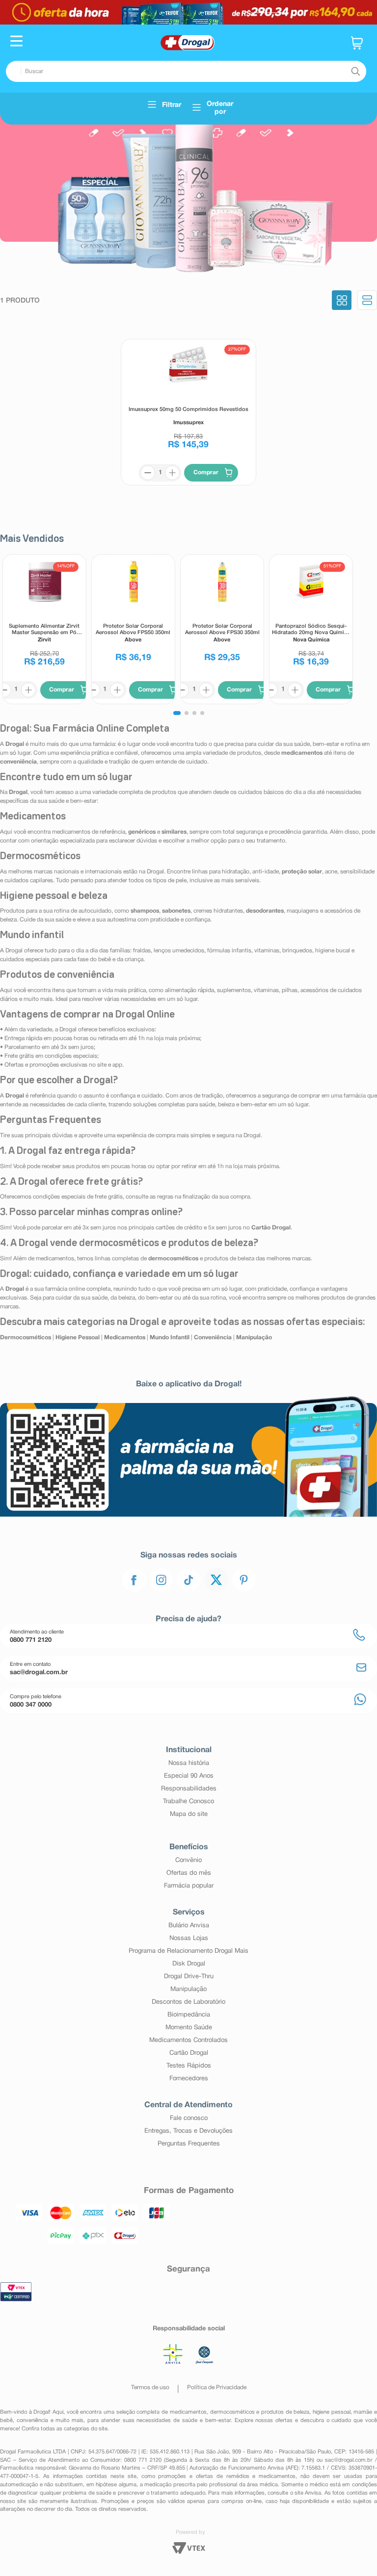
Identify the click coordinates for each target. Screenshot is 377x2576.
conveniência (32, 2421)
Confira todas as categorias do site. (65, 2429)
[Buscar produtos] (355, 72)
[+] (172, 473)
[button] (16, 42)
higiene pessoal (332, 2412)
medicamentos (188, 2412)
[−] (148, 473)
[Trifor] (188, 12)
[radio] (342, 301)
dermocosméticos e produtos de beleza (260, 2412)
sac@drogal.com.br (349, 2460)
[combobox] (186, 71)
